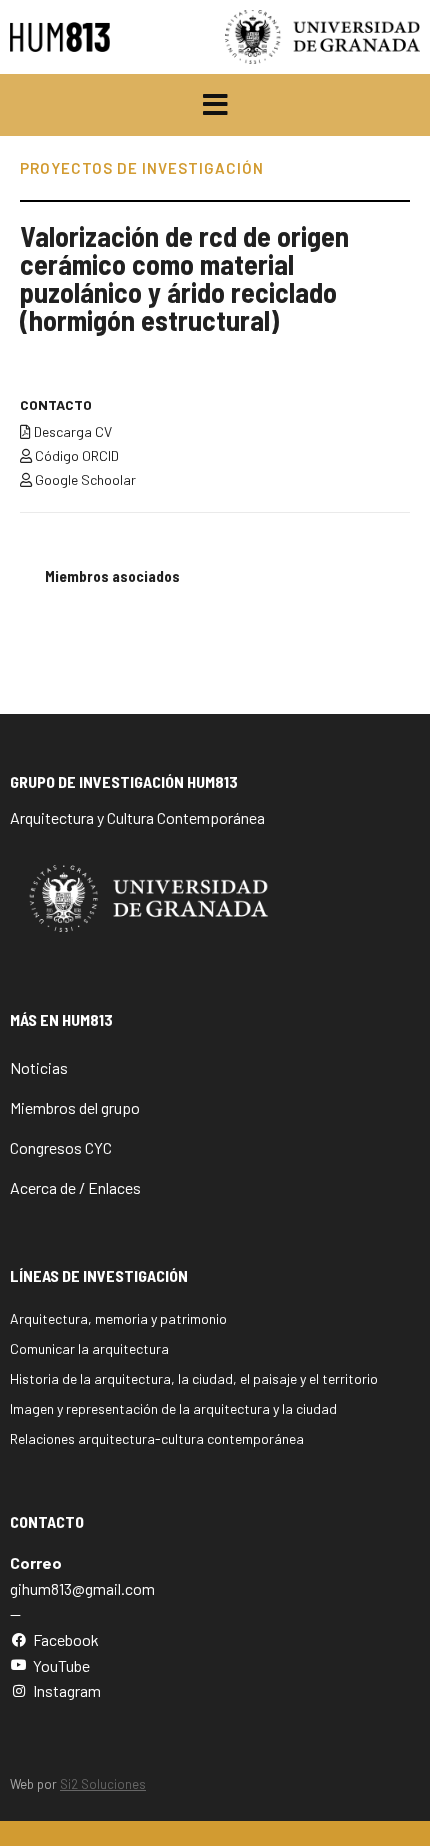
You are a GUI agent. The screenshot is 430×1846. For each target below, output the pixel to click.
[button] (215, 105)
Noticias (39, 1067)
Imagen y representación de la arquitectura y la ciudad (173, 1408)
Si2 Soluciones (103, 1784)
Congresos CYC (61, 1147)
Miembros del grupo (75, 1107)
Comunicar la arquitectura (89, 1348)
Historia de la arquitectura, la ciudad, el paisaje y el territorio (194, 1378)
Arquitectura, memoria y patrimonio (118, 1318)
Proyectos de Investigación (142, 168)
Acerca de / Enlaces (75, 1187)
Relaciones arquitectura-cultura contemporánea (157, 1438)
